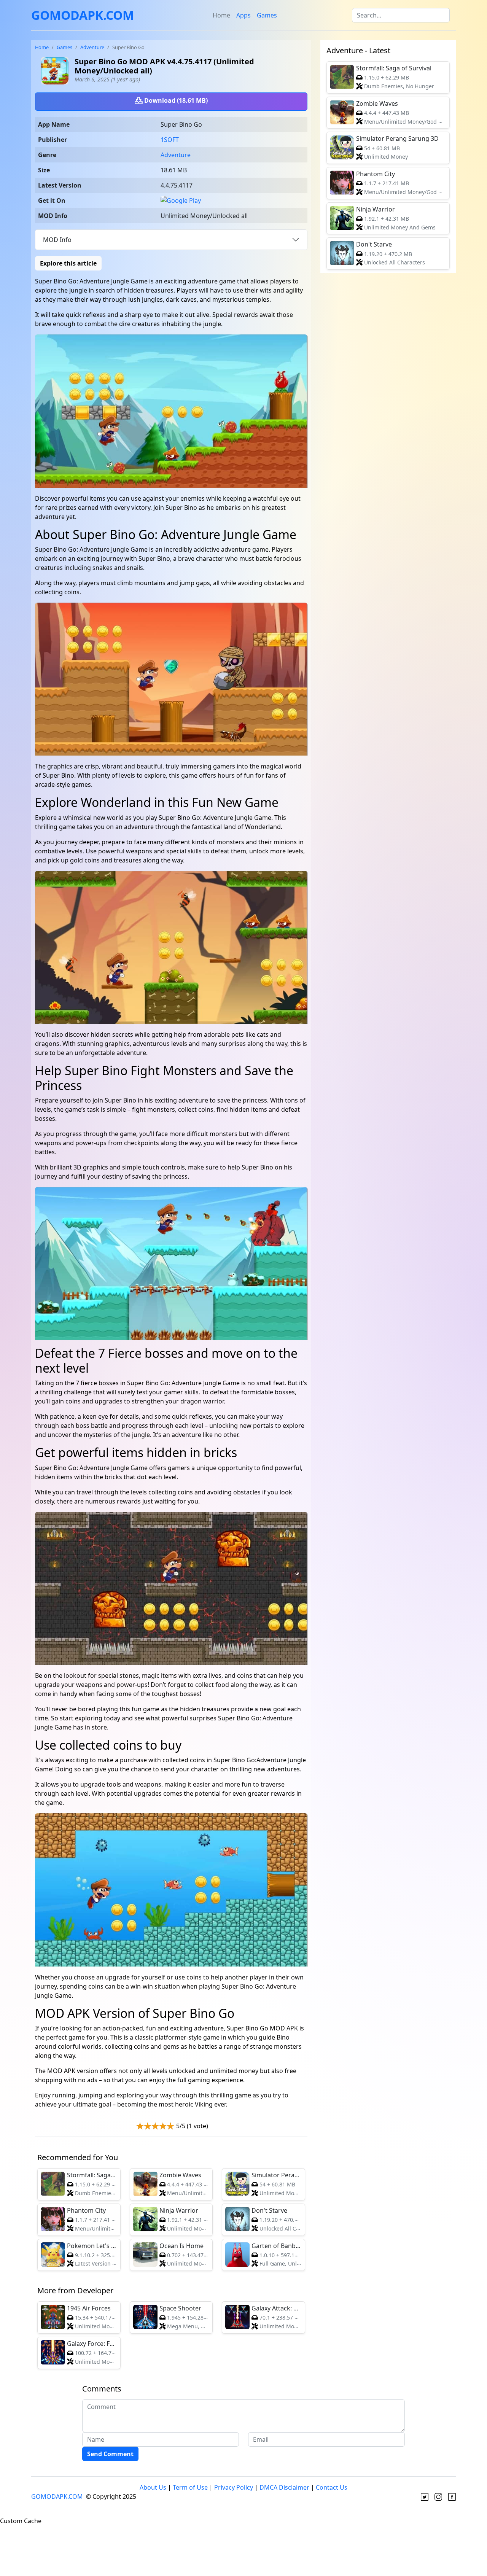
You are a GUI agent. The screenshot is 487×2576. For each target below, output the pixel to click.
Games (267, 15)
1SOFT (170, 140)
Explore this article (68, 263)
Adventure (92, 47)
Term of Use (190, 2487)
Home (221, 15)
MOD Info (57, 240)
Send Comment (110, 2454)
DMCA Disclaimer (284, 2487)
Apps (243, 15)
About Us (153, 2487)
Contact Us (332, 2487)
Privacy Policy (234, 2487)
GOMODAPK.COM (83, 15)
